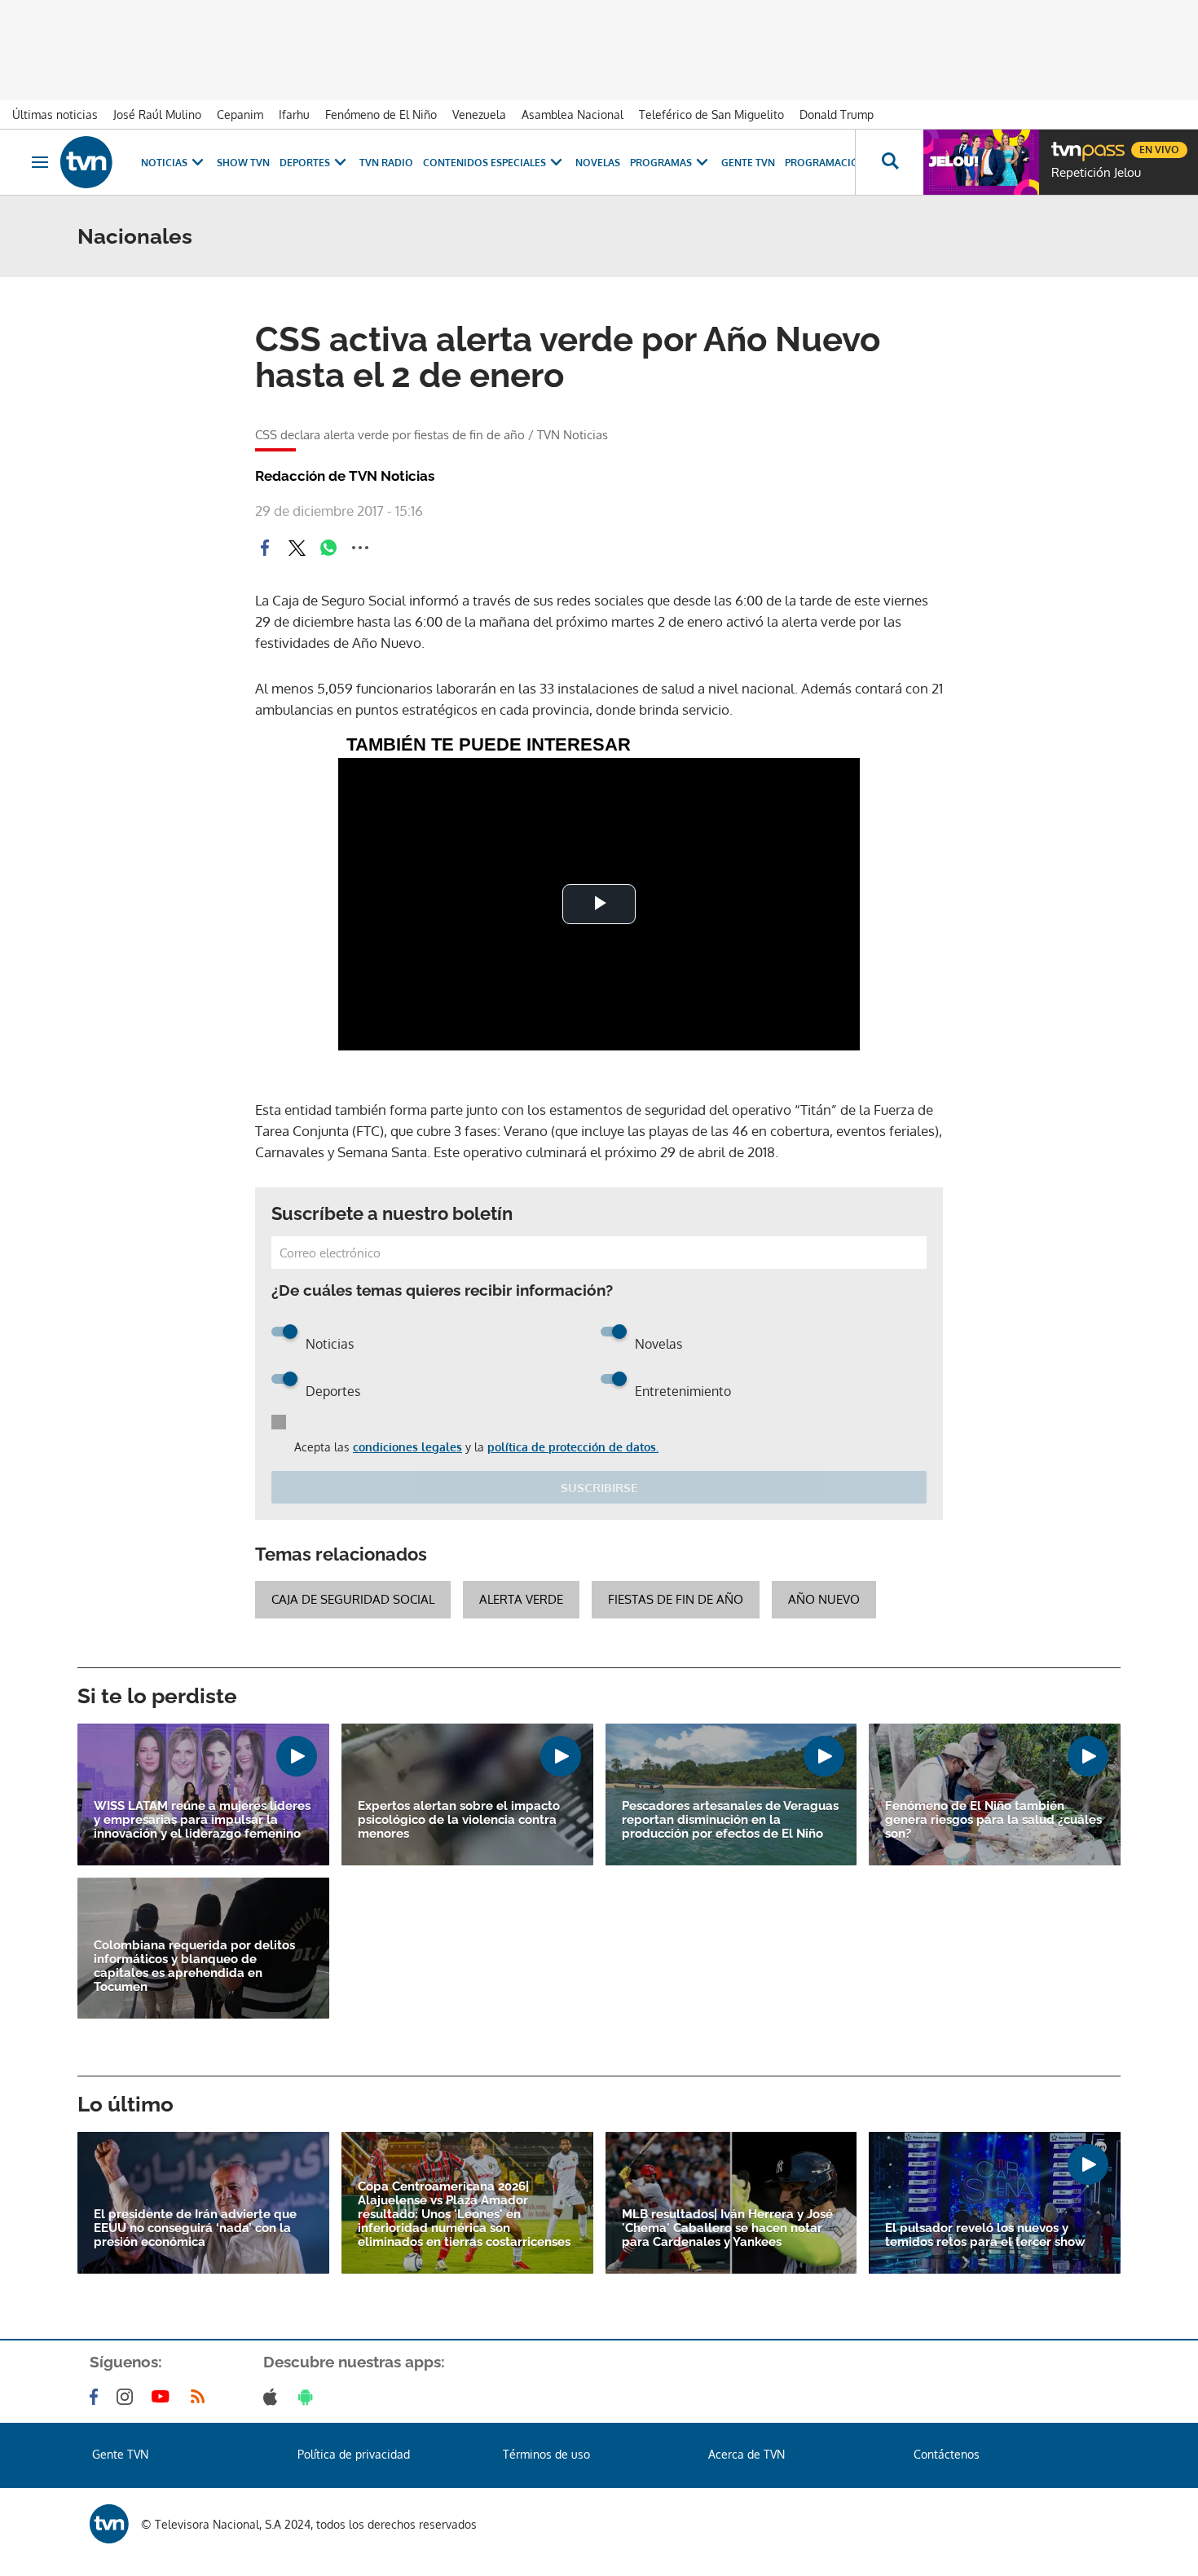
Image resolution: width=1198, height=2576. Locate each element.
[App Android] (309, 2397)
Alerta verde (521, 1599)
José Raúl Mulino (157, 114)
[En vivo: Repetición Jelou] (981, 162)
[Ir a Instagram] (128, 2397)
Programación (826, 163)
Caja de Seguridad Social (353, 1599)
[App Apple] (273, 2397)
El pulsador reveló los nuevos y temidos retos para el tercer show (985, 2235)
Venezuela (479, 114)
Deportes (305, 163)
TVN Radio (386, 163)
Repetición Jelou (1096, 173)
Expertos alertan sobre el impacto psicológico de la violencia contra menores (459, 1820)
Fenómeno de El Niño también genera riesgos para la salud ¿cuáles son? (993, 1820)
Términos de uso (546, 2454)
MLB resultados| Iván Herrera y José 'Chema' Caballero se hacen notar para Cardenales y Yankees (727, 2228)
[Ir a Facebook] (97, 2397)
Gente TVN (748, 163)
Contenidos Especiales (484, 163)
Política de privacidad (354, 2454)
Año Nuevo (824, 1599)
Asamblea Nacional (573, 114)
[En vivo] (1065, 143)
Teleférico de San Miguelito (711, 114)
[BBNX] (109, 2524)
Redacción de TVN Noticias (345, 476)
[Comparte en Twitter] (297, 548)
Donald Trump (837, 114)
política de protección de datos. (573, 1447)
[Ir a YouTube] (164, 2397)
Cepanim (240, 114)
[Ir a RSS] (201, 2397)
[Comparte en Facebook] (265, 548)
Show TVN (243, 163)
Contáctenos (947, 2454)
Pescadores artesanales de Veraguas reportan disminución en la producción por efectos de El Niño (730, 1820)
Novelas (598, 163)
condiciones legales (407, 1447)
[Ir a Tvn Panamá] (86, 162)
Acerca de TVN (747, 2454)
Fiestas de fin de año (676, 1599)
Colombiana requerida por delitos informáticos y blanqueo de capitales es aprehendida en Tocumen (194, 1966)
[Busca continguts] (889, 162)
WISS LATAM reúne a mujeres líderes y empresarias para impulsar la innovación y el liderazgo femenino (202, 1820)
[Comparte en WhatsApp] (328, 548)
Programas (661, 163)
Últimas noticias (55, 114)
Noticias (164, 163)
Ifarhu (294, 114)
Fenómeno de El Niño (381, 114)
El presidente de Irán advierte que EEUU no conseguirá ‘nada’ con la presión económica (195, 2228)
